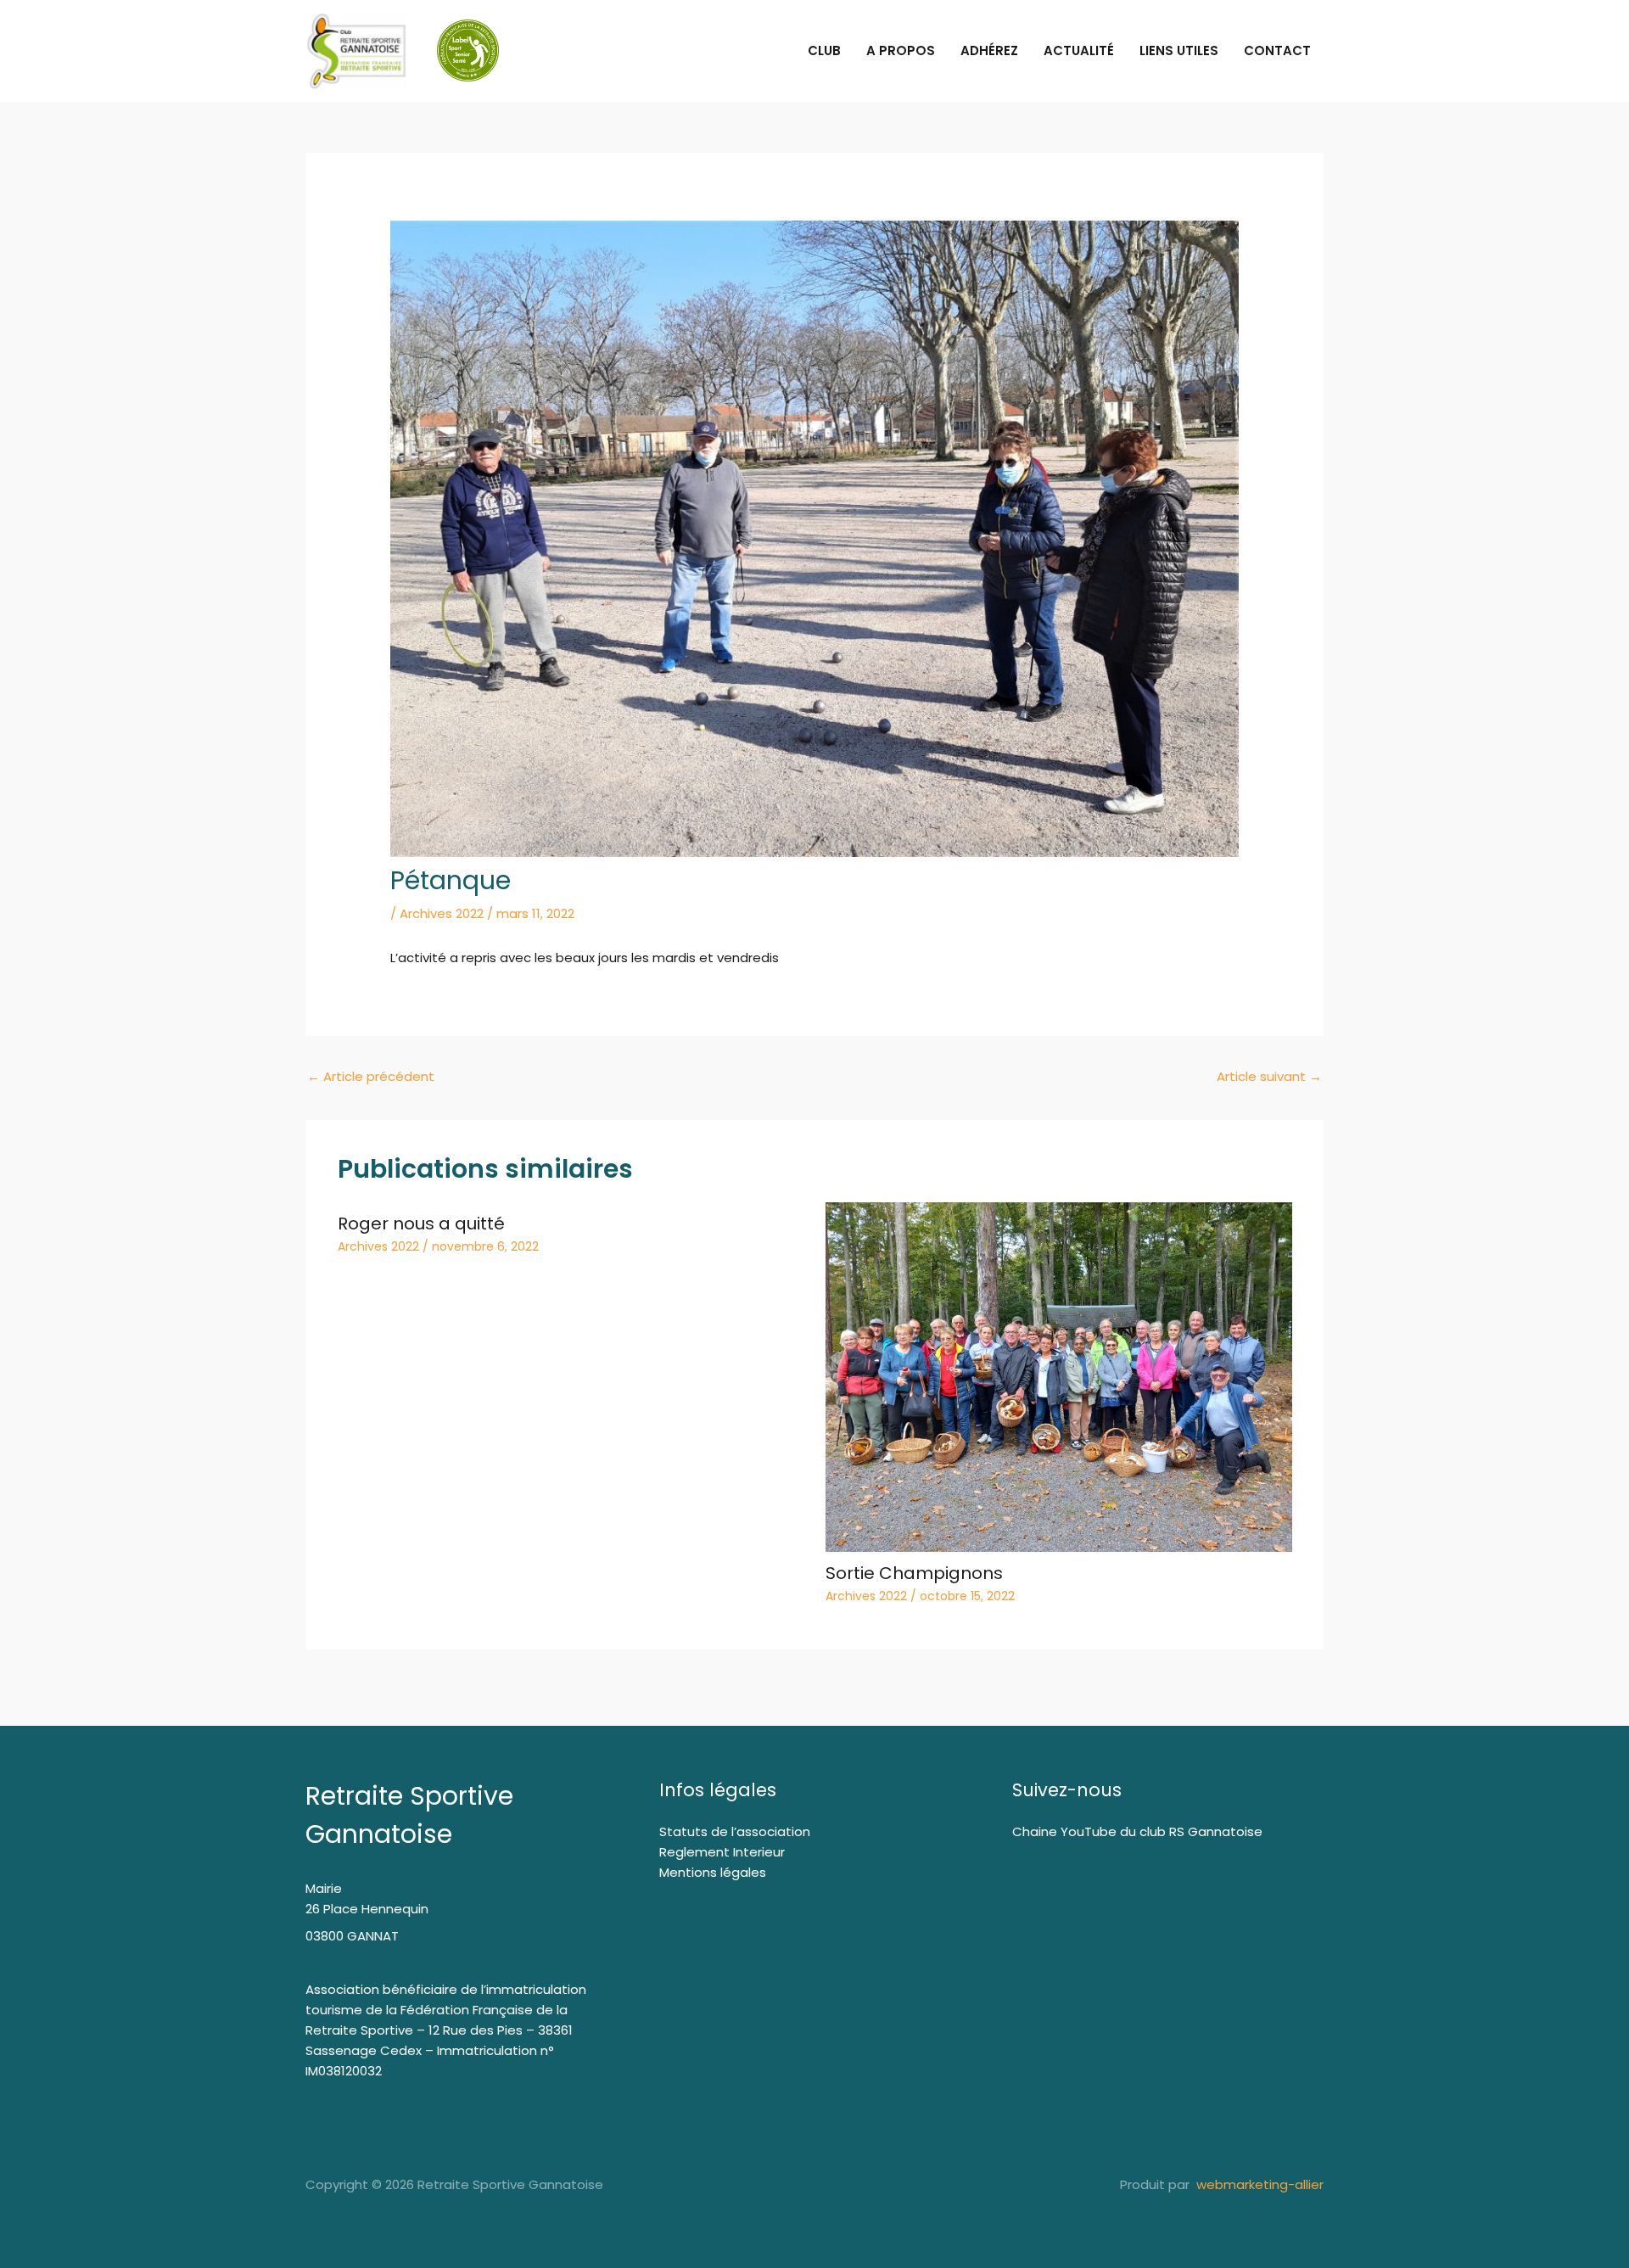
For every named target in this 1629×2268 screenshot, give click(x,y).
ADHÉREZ (989, 50)
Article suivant (1269, 1076)
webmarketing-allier (1258, 2184)
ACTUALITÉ (1079, 50)
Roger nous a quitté (421, 1224)
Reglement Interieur (722, 1852)
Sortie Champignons (914, 1573)
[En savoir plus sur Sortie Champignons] (1059, 1376)
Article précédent (371, 1076)
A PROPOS (901, 50)
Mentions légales (713, 1872)
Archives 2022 (442, 913)
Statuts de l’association (735, 1831)
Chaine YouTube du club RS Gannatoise (1137, 1831)
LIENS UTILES (1179, 50)
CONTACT (1277, 50)
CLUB (824, 50)
